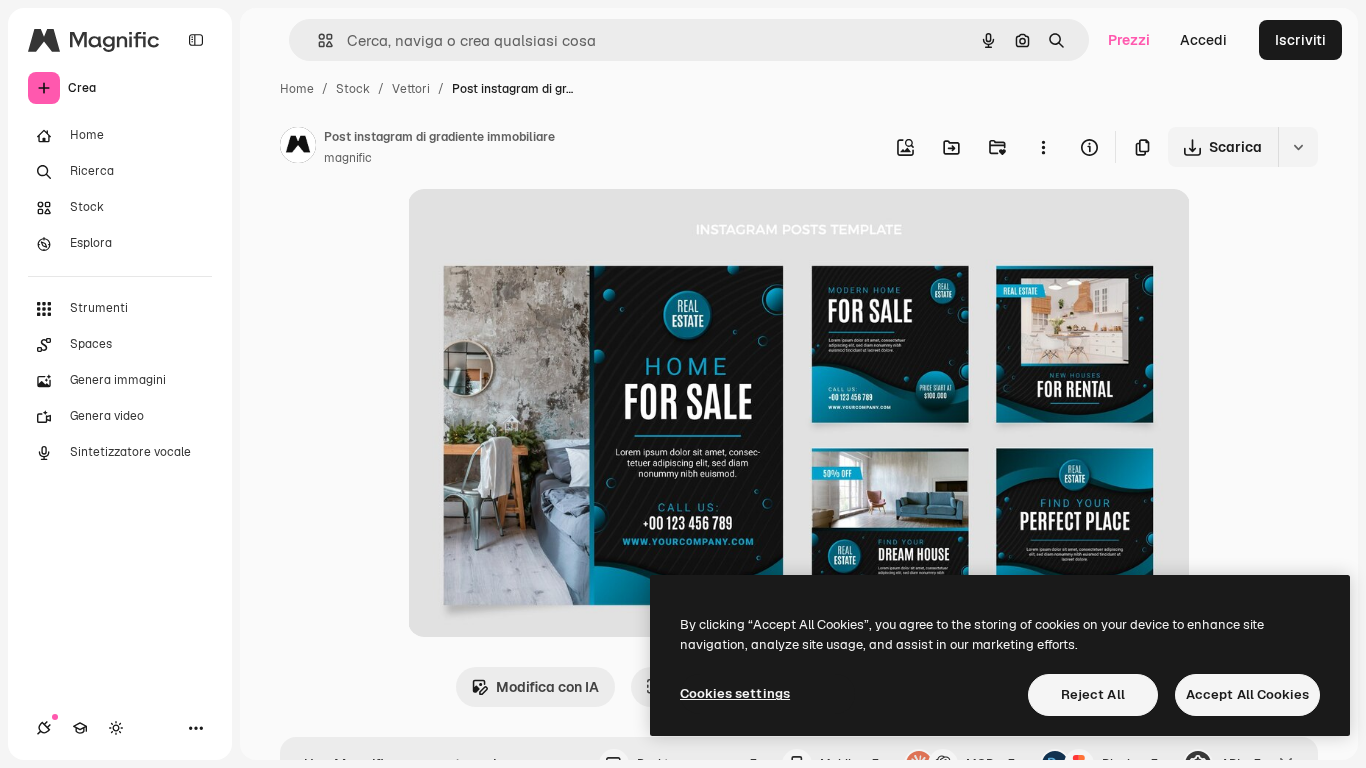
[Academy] (80, 728)
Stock (353, 89)
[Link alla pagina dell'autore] (298, 148)
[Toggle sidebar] (196, 40)
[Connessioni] (44, 728)
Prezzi (1129, 40)
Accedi (1203, 40)
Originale (540, 227)
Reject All (1093, 694)
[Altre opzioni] (1043, 147)
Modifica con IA (547, 687)
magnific (348, 158)
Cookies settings (735, 693)
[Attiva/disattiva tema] (116, 728)
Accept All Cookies (1247, 694)
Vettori (411, 89)
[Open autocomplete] (317, 40)
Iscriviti (1300, 40)
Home (297, 89)
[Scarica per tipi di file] (1298, 147)
